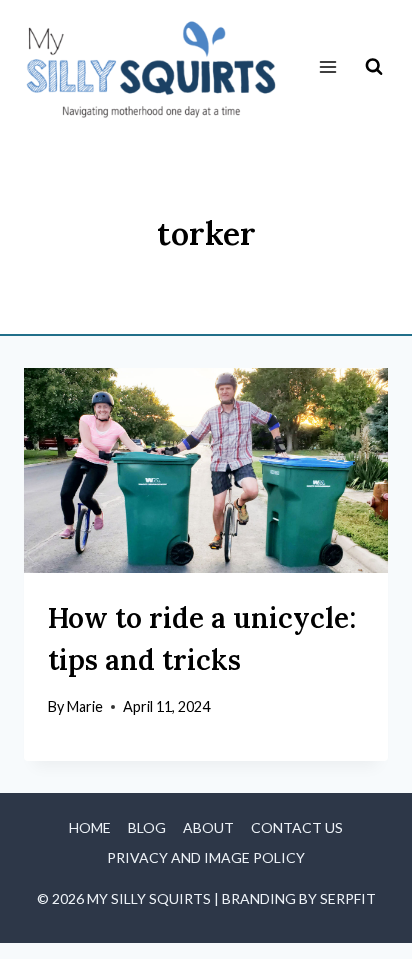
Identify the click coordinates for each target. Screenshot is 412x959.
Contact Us (297, 827)
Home (90, 827)
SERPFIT (348, 898)
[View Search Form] (374, 67)
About (208, 827)
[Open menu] (327, 67)
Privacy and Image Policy (206, 857)
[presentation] (206, 470)
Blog (147, 827)
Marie (85, 706)
